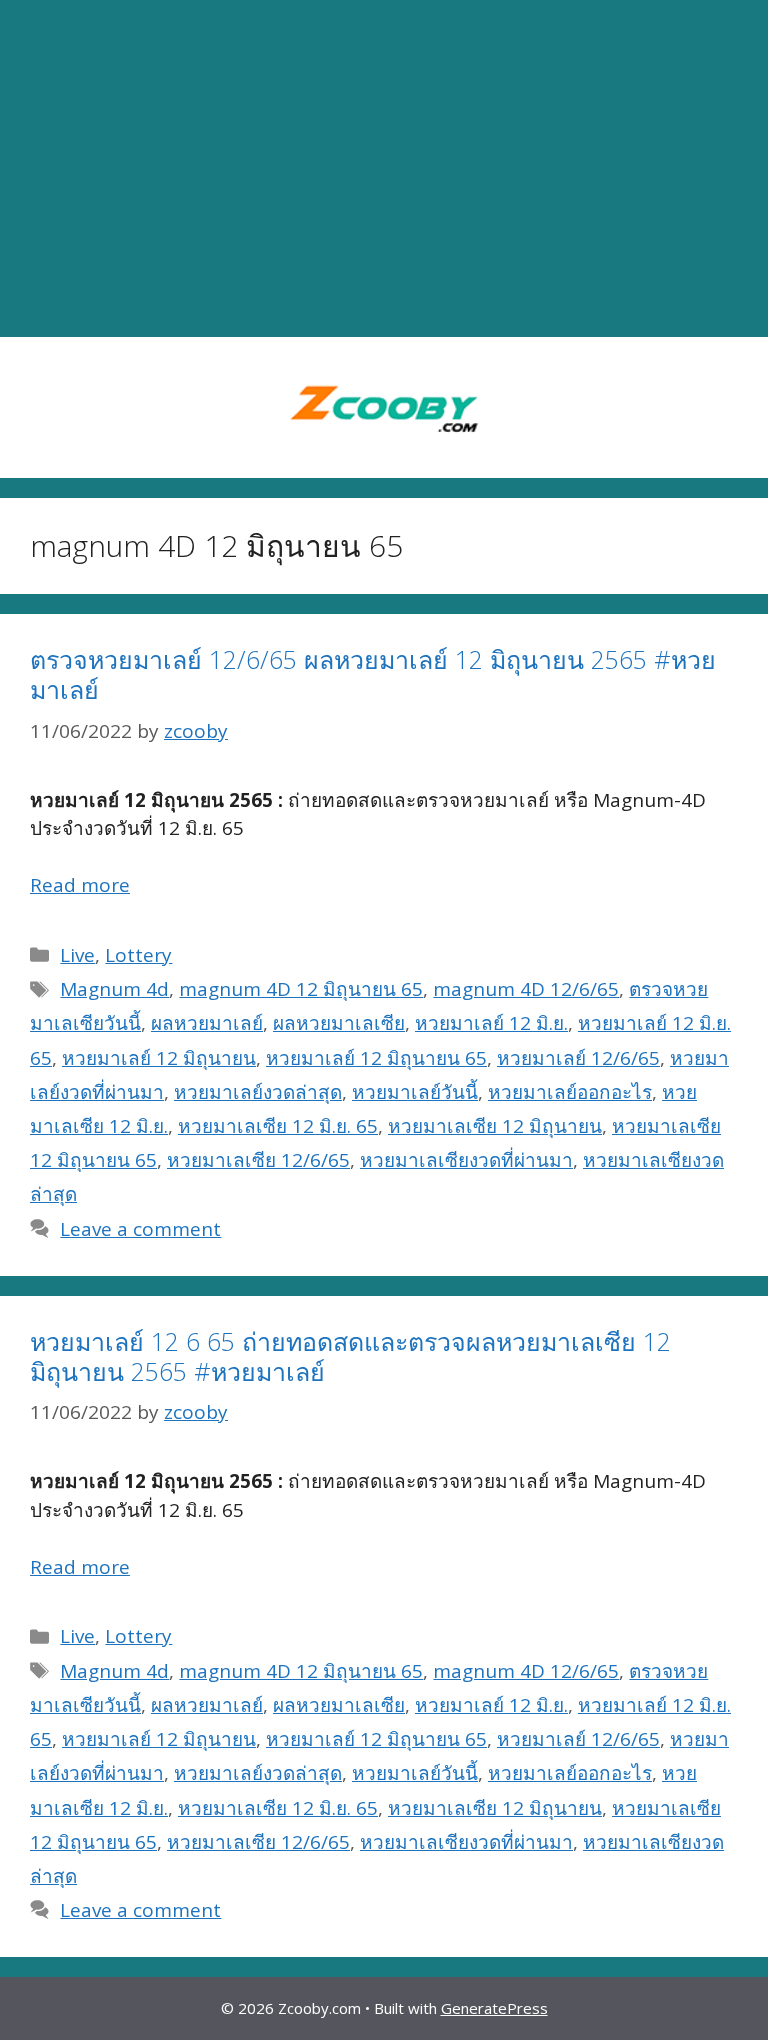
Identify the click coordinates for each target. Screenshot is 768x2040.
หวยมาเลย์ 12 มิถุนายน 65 (376, 1058)
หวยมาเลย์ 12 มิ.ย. (491, 1023)
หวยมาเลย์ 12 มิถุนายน (159, 1058)
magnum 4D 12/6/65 (526, 989)
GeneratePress (494, 2008)
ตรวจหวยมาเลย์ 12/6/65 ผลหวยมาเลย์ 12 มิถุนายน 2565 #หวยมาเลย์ (373, 674)
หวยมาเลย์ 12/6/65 (578, 1058)
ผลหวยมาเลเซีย (339, 1023)
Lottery (138, 955)
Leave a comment (140, 1229)
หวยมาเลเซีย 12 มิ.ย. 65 (278, 1126)
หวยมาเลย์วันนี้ (415, 1092)
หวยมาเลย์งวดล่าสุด (258, 1092)
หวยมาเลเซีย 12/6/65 (258, 1160)
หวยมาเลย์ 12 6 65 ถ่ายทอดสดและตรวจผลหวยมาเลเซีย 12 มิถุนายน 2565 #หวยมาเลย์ (350, 1356)
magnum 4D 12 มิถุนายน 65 (301, 989)
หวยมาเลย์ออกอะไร (570, 1092)
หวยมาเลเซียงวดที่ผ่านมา (466, 1160)
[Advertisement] (384, 169)
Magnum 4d (114, 989)
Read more (80, 885)
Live (77, 955)
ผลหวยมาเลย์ (207, 1023)
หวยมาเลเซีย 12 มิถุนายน (495, 1126)
